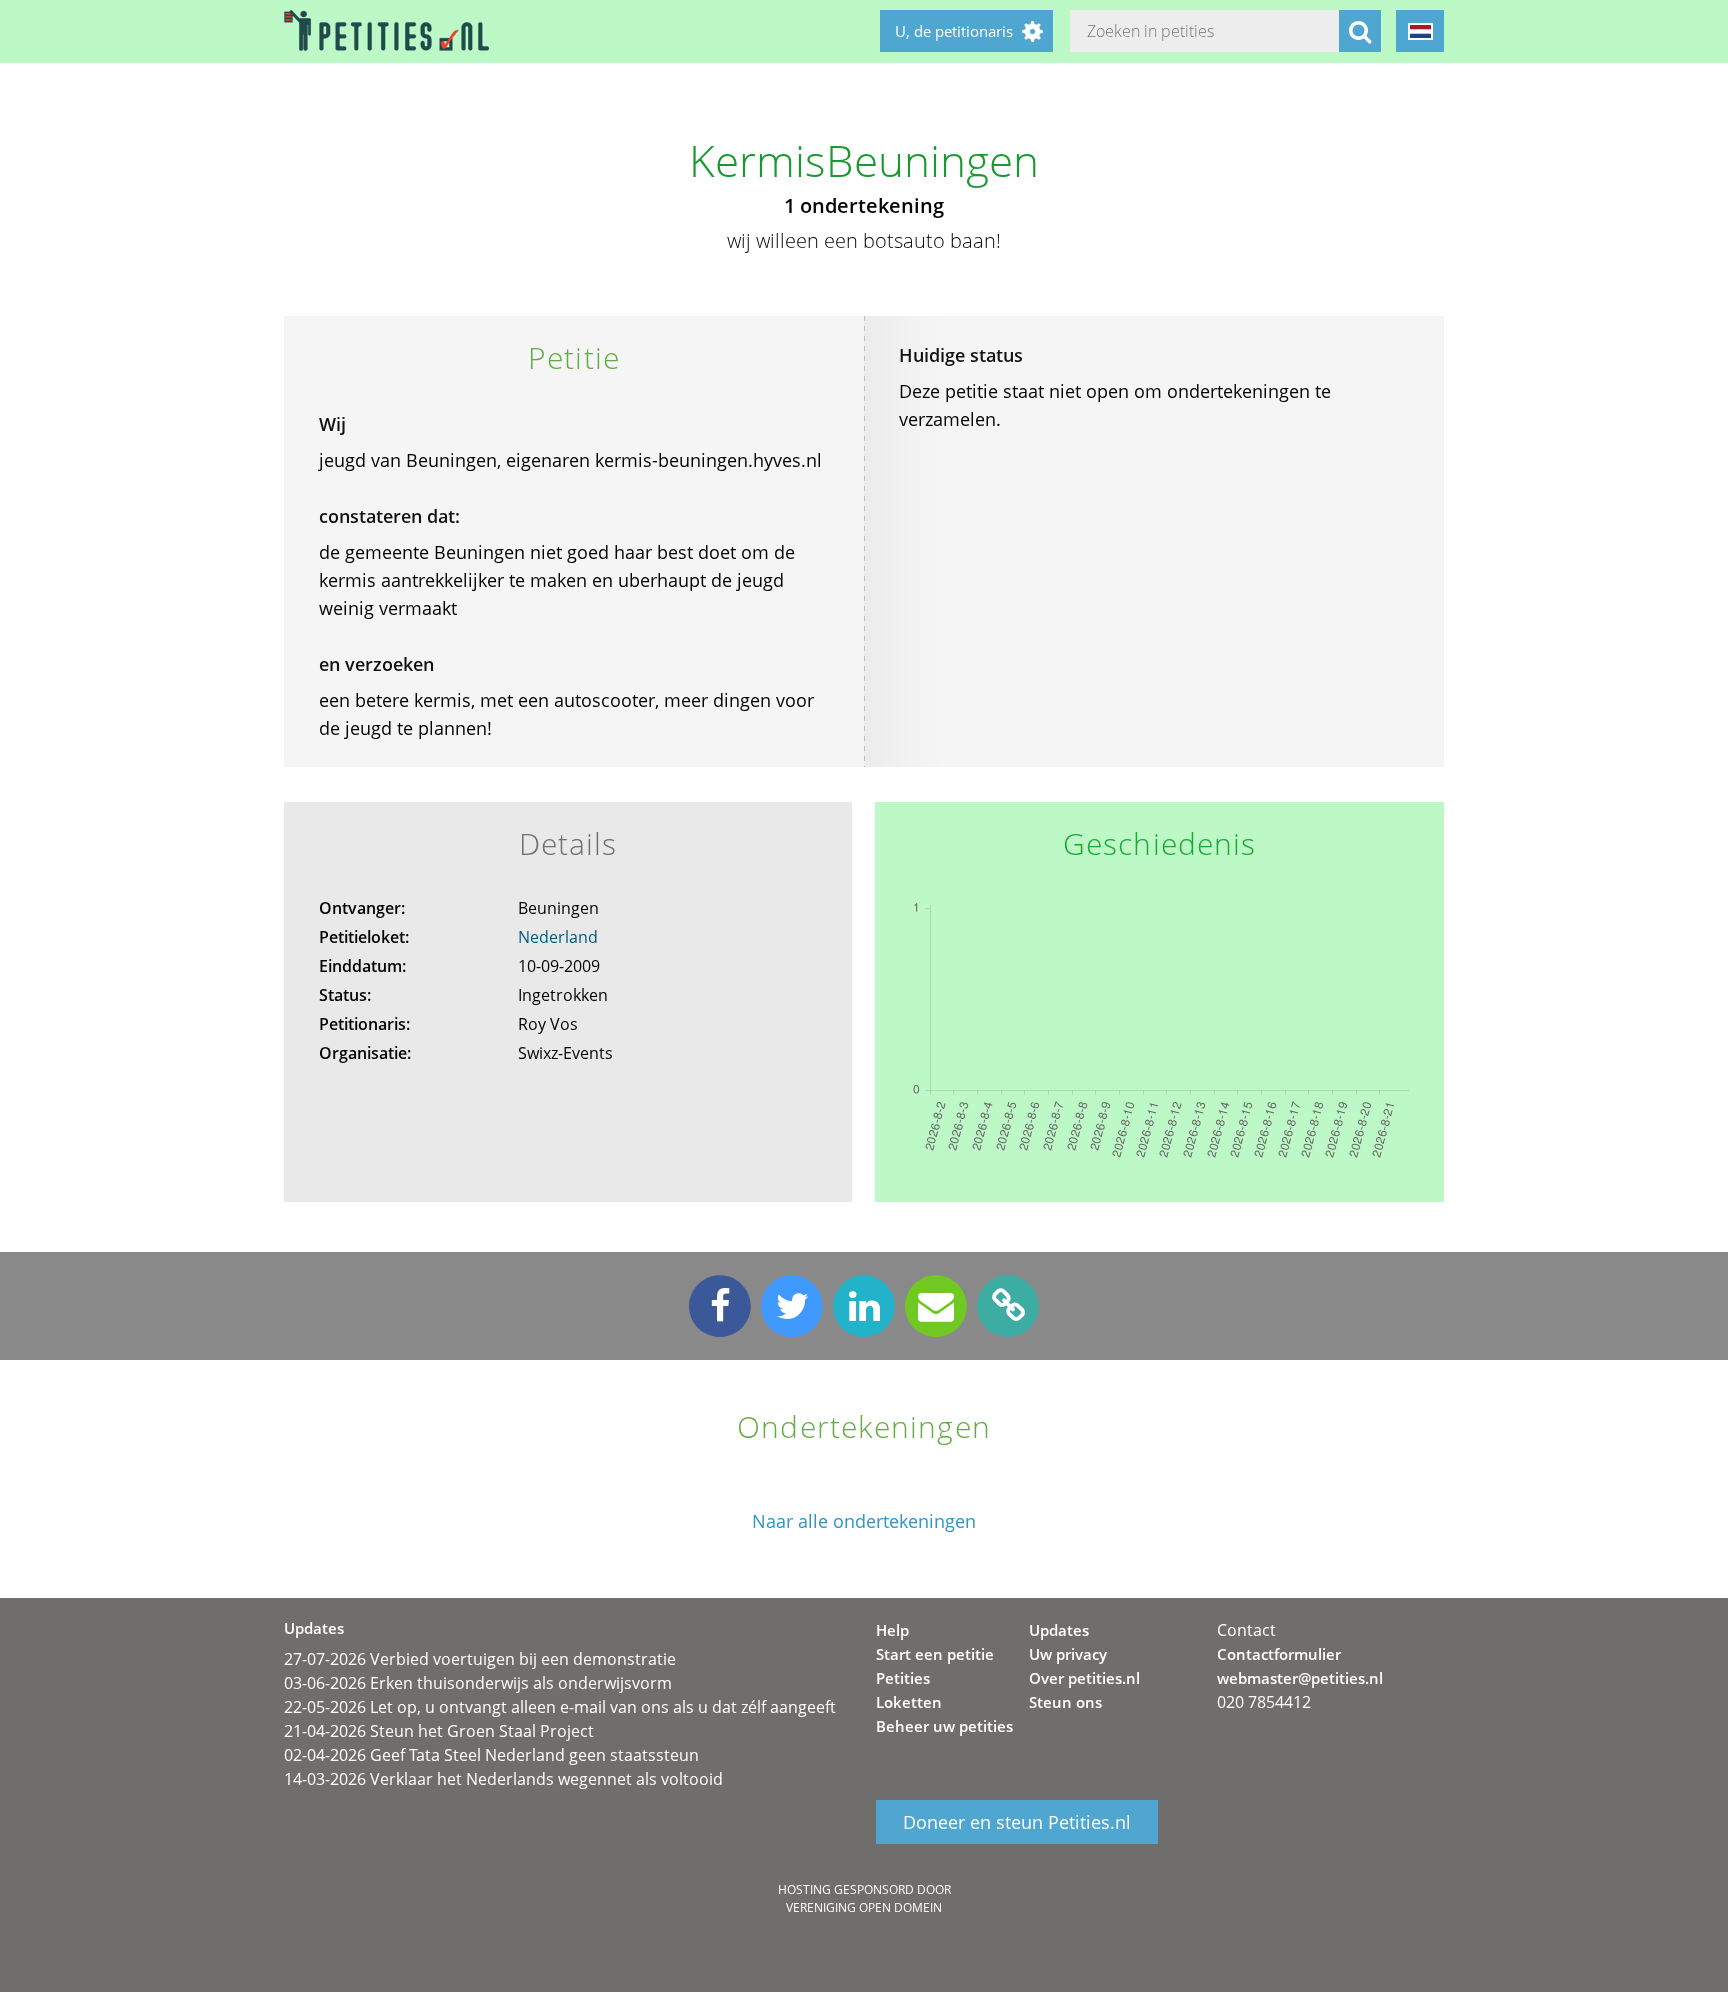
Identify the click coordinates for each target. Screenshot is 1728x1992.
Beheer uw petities (944, 1726)
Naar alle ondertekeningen (864, 1521)
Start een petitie (935, 1654)
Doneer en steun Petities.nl (1017, 1822)
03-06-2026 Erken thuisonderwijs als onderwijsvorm (478, 1683)
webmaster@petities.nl (1300, 1678)
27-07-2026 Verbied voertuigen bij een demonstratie (480, 1659)
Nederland (558, 937)
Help (892, 1630)
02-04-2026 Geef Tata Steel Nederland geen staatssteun (491, 1755)
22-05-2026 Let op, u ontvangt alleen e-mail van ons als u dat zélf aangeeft (560, 1707)
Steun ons (1065, 1702)
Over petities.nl (1084, 1678)
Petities (903, 1678)
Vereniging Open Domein (864, 1907)
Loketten (909, 1702)
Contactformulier (1279, 1654)
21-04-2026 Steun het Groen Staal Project (439, 1731)
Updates (1059, 1630)
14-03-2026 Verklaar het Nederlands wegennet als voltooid (503, 1779)
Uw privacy (1068, 1654)
